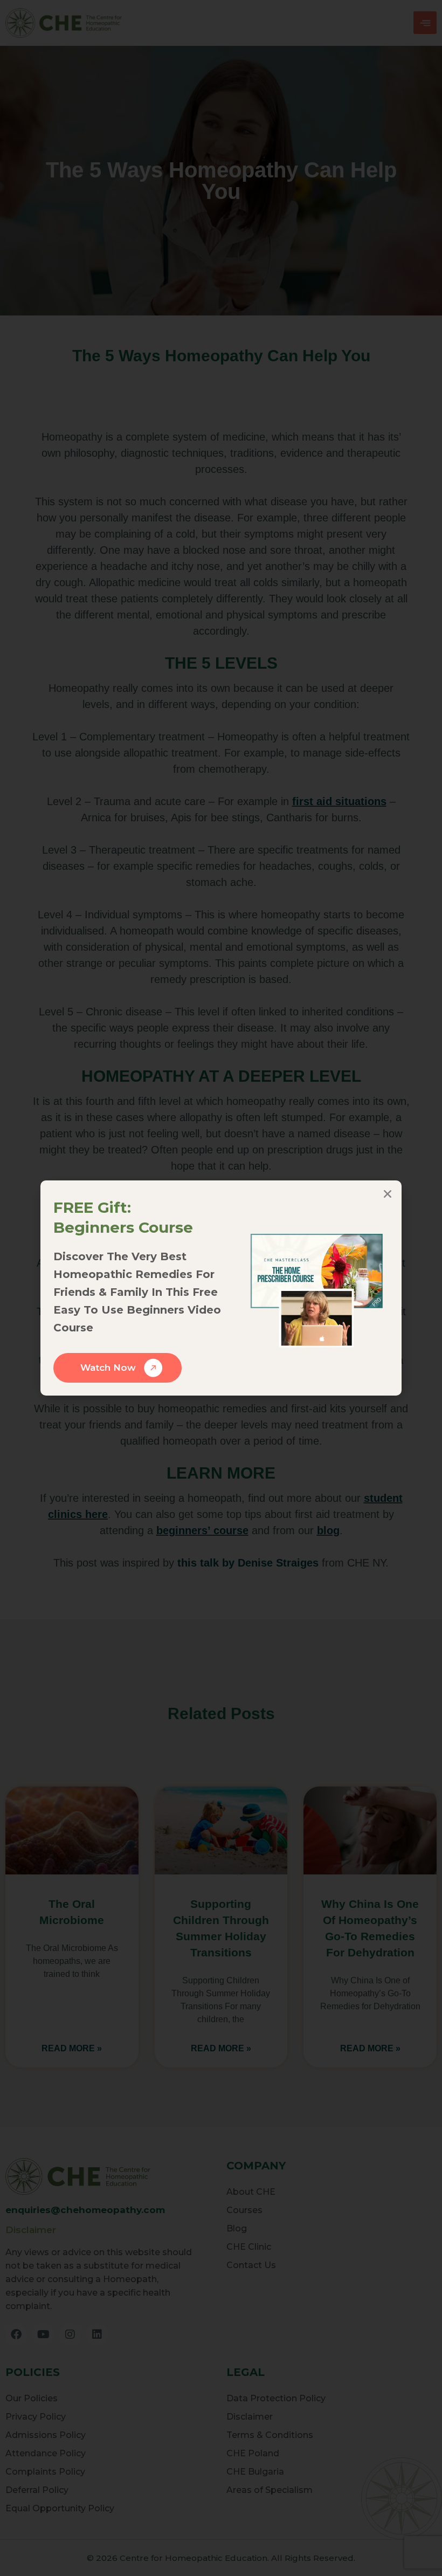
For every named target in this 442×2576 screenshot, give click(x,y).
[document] (221, 1288)
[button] (388, 1194)
